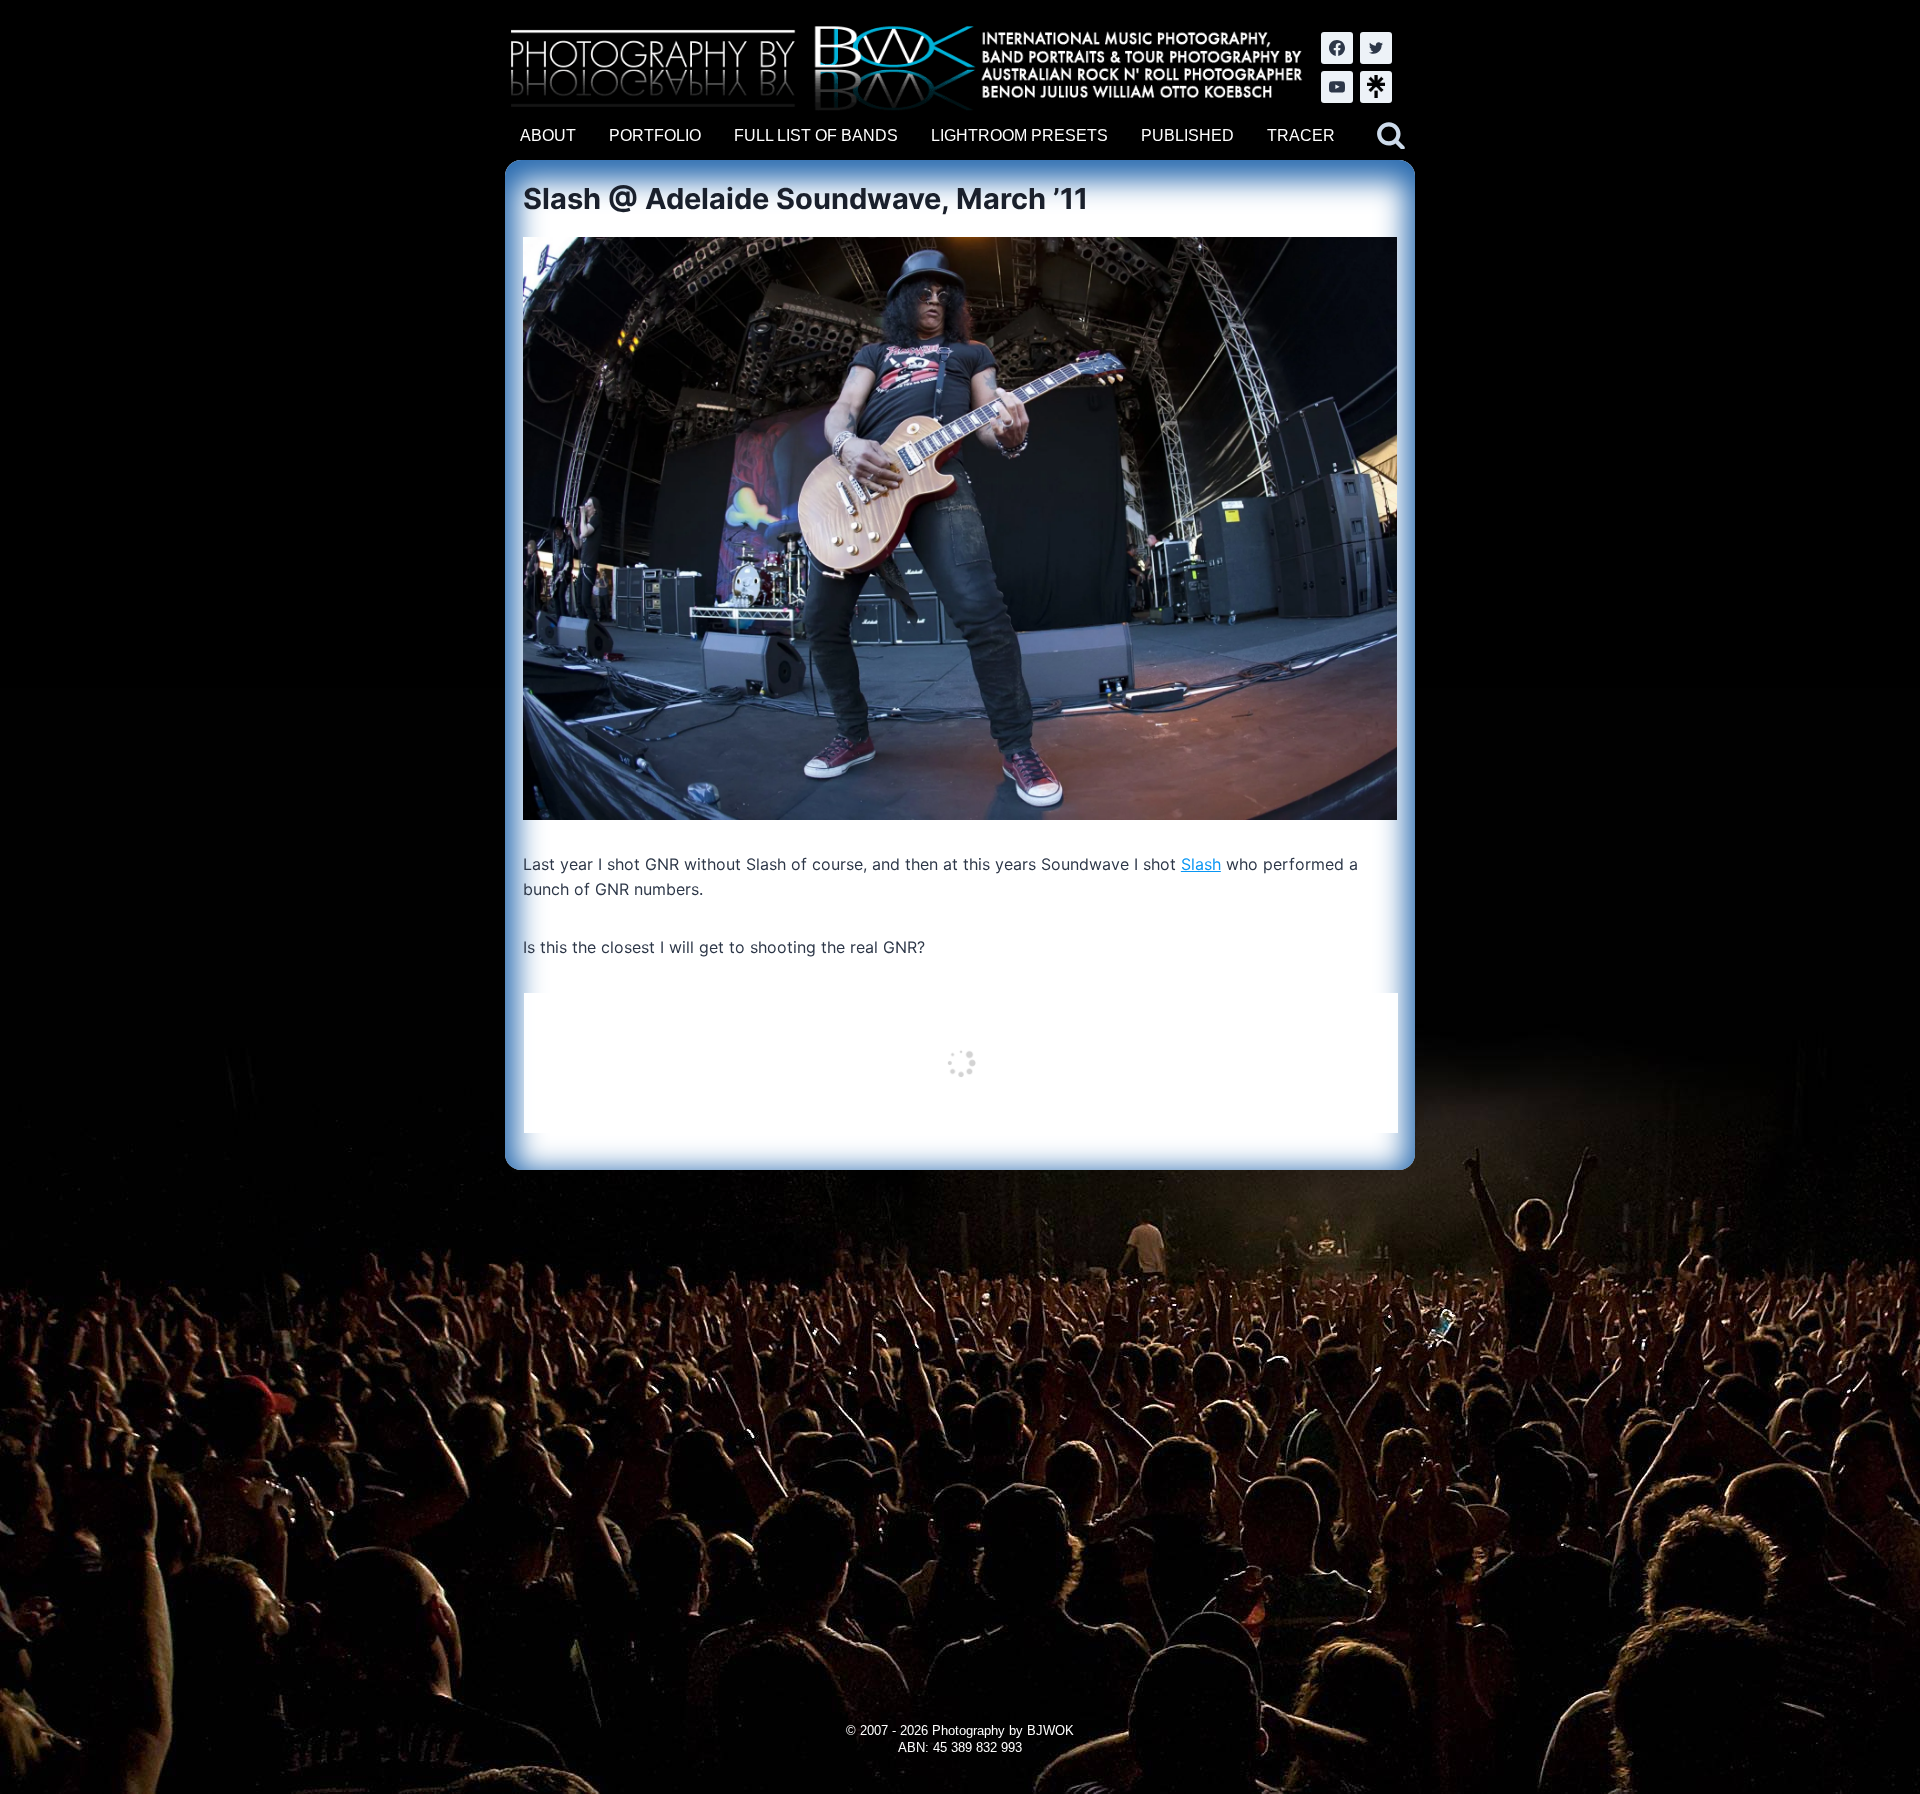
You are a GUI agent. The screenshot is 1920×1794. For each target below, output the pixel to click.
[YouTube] (1337, 87)
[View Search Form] (1391, 136)
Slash (1201, 864)
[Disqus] (959, 1420)
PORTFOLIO (655, 135)
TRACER (1301, 135)
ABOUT (548, 135)
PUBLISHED (1187, 135)
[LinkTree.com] (1376, 87)
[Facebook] (1337, 48)
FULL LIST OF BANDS (816, 135)
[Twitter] (1376, 48)
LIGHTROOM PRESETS (1019, 135)
